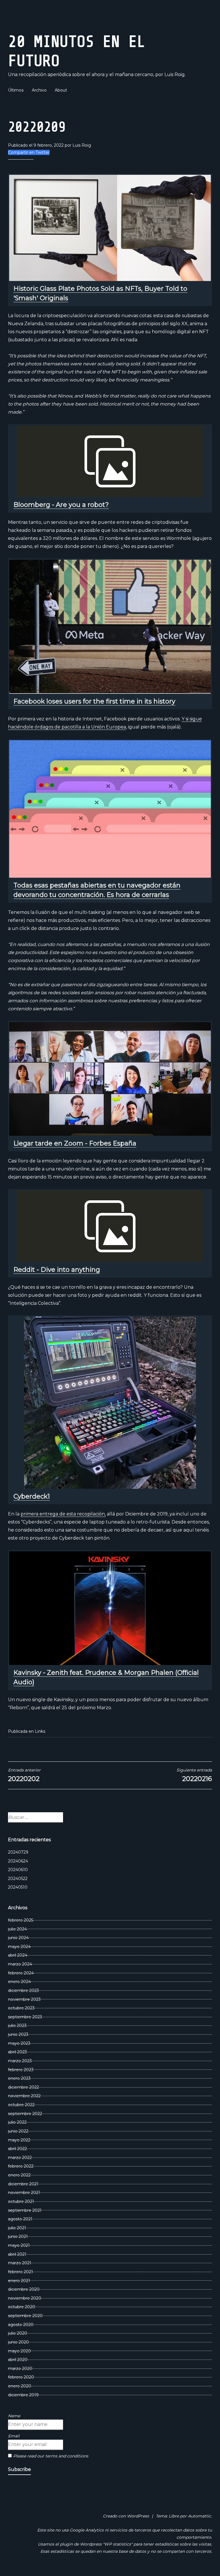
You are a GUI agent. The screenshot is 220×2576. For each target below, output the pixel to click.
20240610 (18, 1870)
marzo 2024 (20, 1964)
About (61, 90)
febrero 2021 (20, 2272)
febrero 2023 (21, 2070)
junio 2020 (18, 2342)
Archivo (39, 90)
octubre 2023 (21, 2008)
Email (14, 2436)
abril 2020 (18, 2360)
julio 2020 (18, 2333)
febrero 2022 (21, 2166)
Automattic (200, 2516)
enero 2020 (20, 2386)
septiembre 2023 (25, 2017)
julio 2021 (17, 2228)
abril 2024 (18, 1955)
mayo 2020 (19, 2351)
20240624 (18, 1861)
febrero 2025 (21, 1920)
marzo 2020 (20, 2368)
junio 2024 (18, 1938)
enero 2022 (19, 2175)
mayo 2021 (19, 2245)
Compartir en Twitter (29, 152)
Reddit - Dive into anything (57, 1270)
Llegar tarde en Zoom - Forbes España (75, 1143)
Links (40, 1731)
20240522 (18, 1879)
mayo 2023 (19, 2043)
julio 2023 (17, 2025)
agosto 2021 (20, 2219)
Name (14, 2416)
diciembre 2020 (24, 2289)
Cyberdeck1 (32, 1496)
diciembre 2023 (23, 1990)
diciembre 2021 (23, 2184)
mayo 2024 (19, 1947)
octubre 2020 (22, 2307)
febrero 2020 (21, 2377)
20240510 (18, 1887)
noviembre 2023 (24, 1999)
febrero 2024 (21, 1973)
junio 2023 (18, 2034)
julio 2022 (17, 2122)
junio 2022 (18, 2131)
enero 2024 (19, 1982)
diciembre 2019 (23, 2395)
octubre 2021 (21, 2201)
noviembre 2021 (24, 2193)
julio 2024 (17, 1929)
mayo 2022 (19, 2140)
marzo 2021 (20, 2263)
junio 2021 (18, 2236)
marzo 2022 (20, 2158)
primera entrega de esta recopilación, (63, 1514)
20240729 (18, 1852)
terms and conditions (67, 2456)
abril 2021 (17, 2254)
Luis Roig (82, 145)
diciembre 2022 (23, 2087)
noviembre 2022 (24, 2096)
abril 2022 (17, 2149)
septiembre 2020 (25, 2316)
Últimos (16, 90)
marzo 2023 (20, 2061)
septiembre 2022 (25, 2114)
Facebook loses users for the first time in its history (94, 701)
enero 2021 (19, 2281)
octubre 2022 (21, 2105)
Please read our (51, 2456)
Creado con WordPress (126, 2516)
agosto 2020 (21, 2325)
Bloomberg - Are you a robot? (61, 505)
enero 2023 (19, 2078)
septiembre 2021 (25, 2210)
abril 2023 (17, 2052)
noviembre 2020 (25, 2298)
